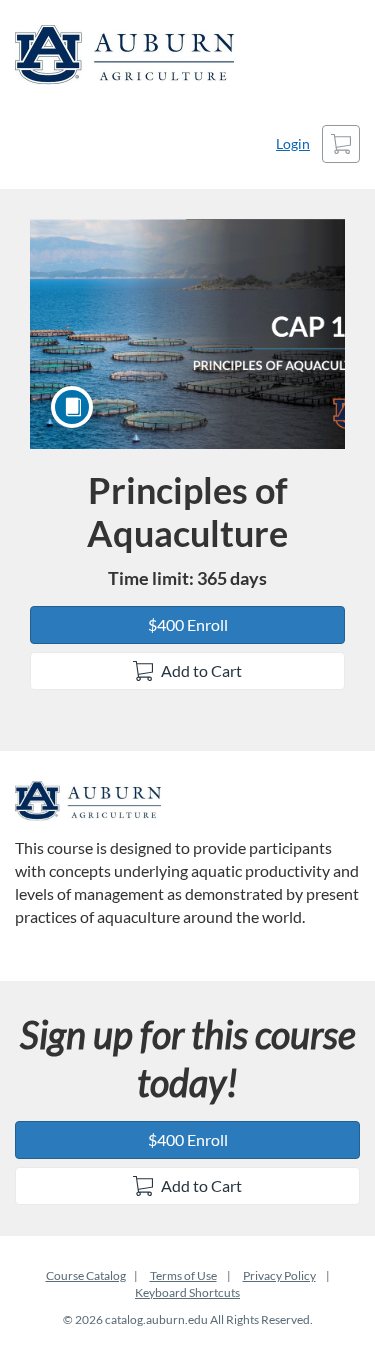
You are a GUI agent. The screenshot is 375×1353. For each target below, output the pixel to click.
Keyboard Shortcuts (187, 1292)
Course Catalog (86, 1275)
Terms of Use (183, 1275)
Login (293, 143)
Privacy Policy (279, 1275)
